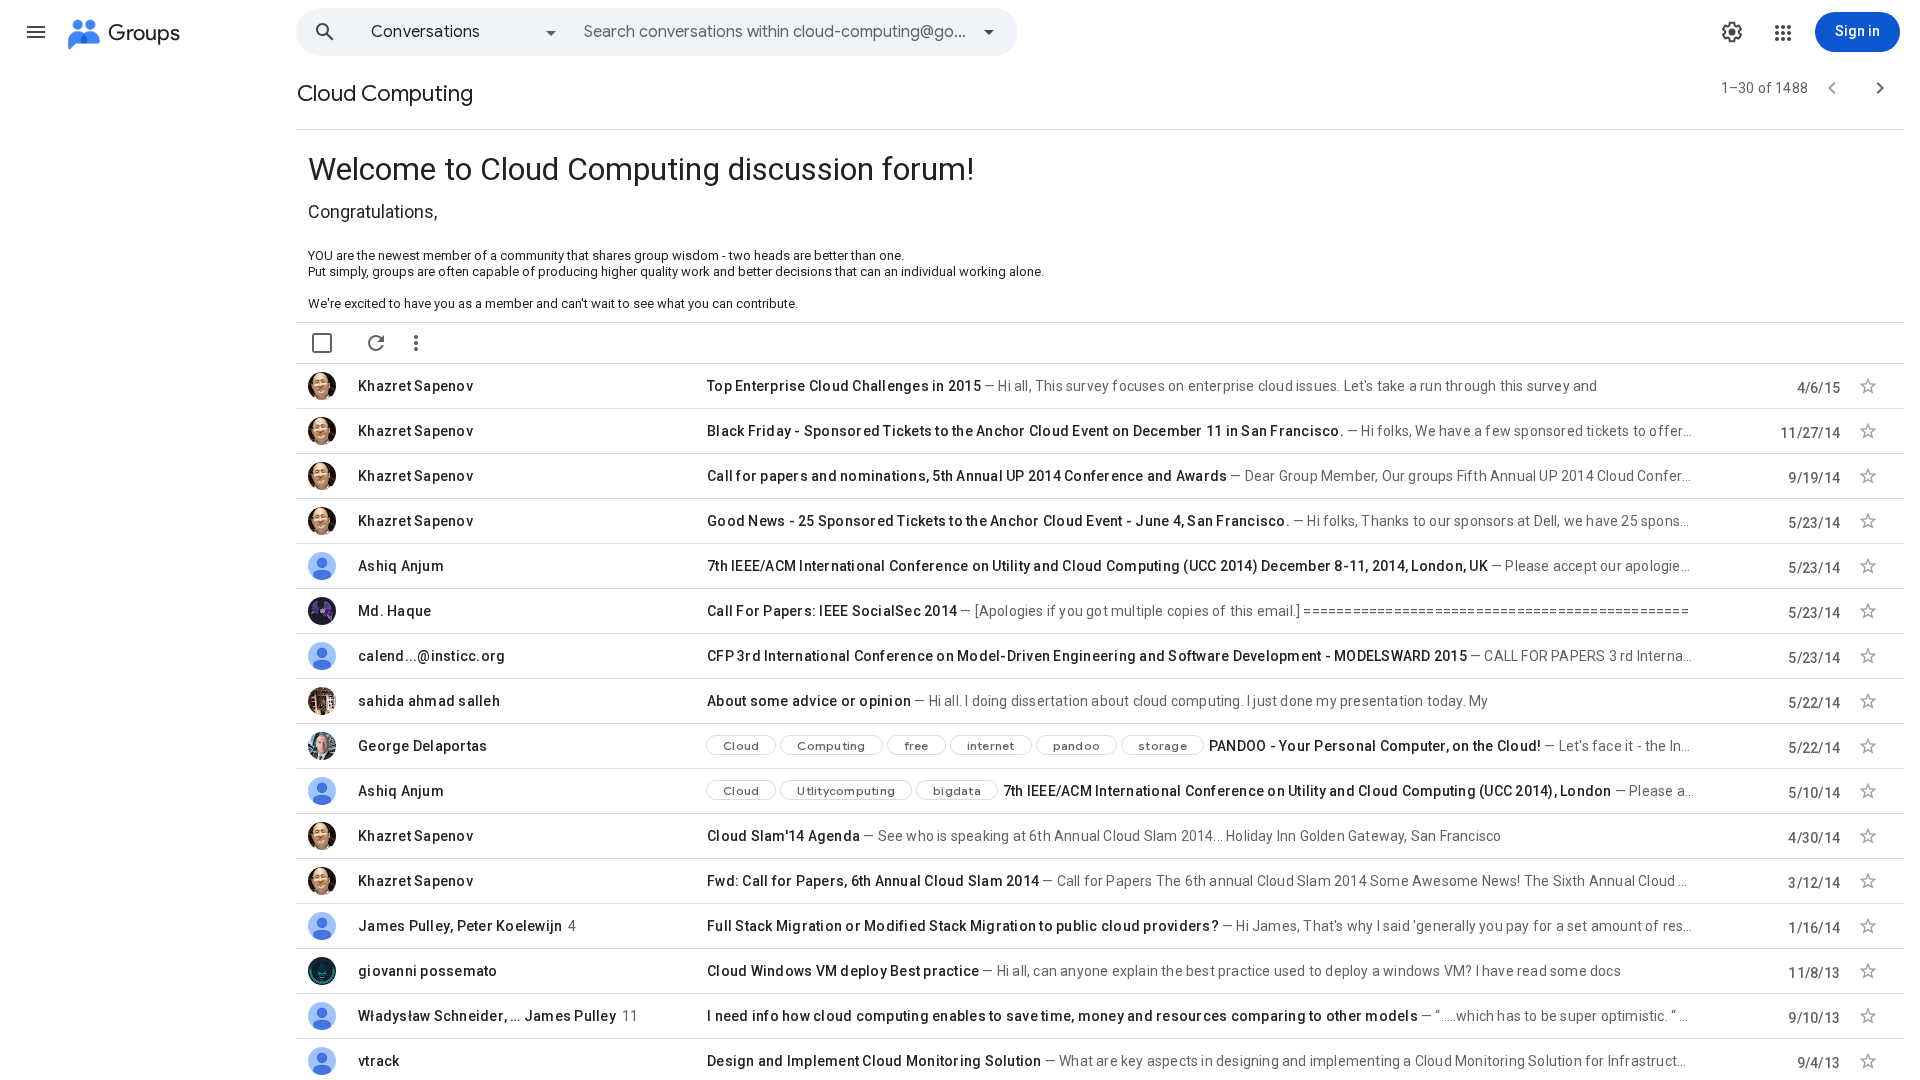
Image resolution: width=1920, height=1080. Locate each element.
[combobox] (776, 32)
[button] (36, 32)
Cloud (741, 745)
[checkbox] (322, 343)
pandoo (1077, 745)
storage (1162, 745)
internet (991, 745)
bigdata (957, 790)
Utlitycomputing (846, 790)
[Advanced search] (989, 32)
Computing (831, 745)
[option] (465, 32)
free (916, 745)
